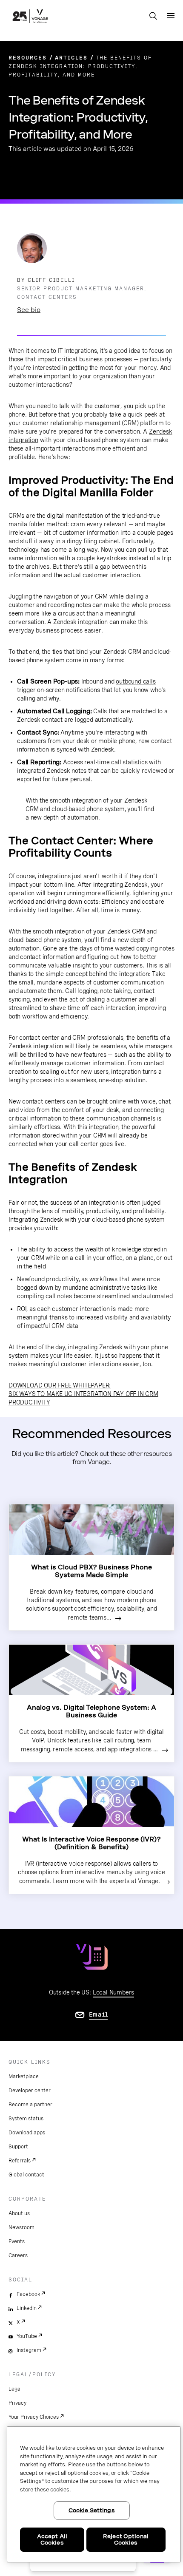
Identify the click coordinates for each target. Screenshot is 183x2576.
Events (17, 2241)
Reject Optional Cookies (126, 2540)
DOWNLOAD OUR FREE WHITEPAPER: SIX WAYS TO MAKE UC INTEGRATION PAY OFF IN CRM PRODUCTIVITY (83, 1394)
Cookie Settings (92, 2510)
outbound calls (136, 681)
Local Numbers (113, 1992)
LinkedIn (27, 2308)
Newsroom (21, 2227)
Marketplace (24, 2077)
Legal (15, 2389)
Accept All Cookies (52, 2540)
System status (26, 2119)
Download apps (27, 2133)
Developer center (30, 2091)
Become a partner (30, 2105)
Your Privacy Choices (34, 2417)
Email (99, 2014)
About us (19, 2213)
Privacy (17, 2403)
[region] (94, 2494)
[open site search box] (153, 17)
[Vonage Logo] (30, 17)
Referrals (20, 2161)
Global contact (26, 2175)
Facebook (28, 2294)
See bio (29, 310)
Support (18, 2147)
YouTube (27, 2336)
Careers (18, 2255)
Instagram (29, 2350)
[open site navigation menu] (171, 16)
